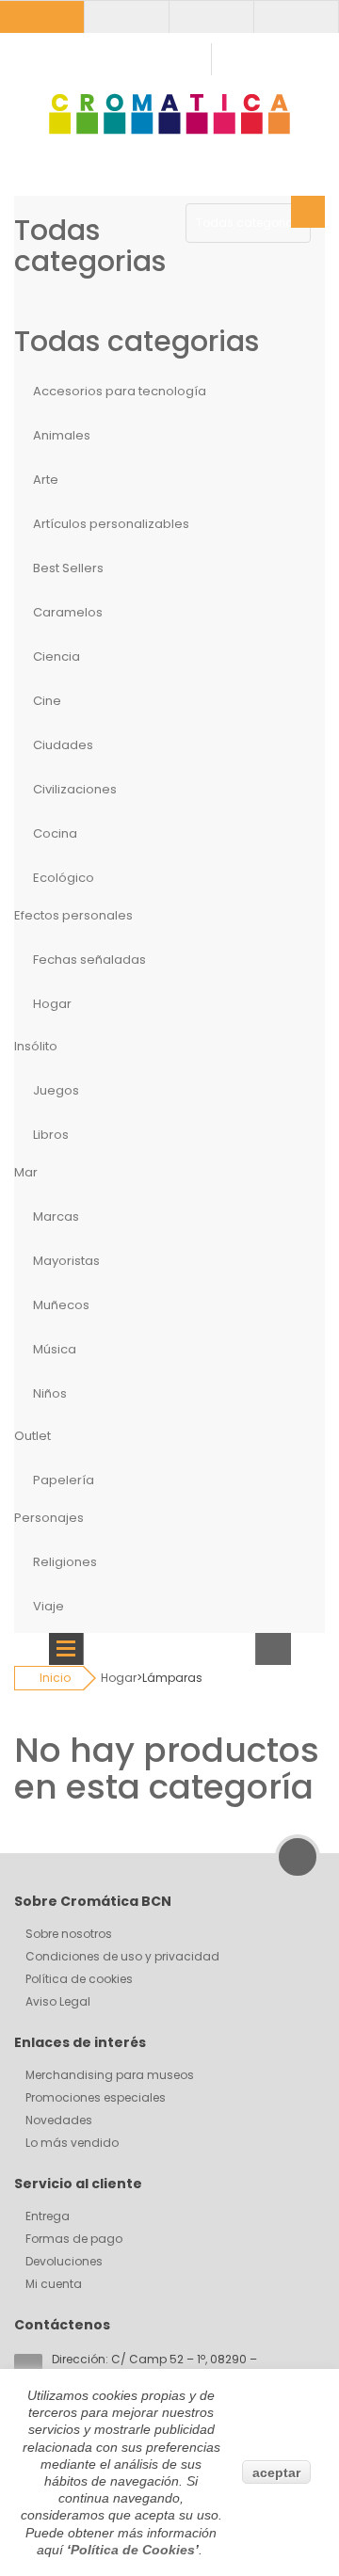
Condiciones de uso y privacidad (122, 1956)
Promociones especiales (96, 2097)
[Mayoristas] (127, 16)
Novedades (59, 2120)
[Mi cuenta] (42, 16)
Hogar (119, 1678)
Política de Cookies (133, 2550)
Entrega (48, 2216)
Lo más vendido (72, 2143)
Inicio (55, 1678)
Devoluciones (64, 2261)
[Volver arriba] (298, 1857)
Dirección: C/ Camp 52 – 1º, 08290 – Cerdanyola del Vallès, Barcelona (154, 2368)
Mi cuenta (54, 2284)
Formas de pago (74, 2239)
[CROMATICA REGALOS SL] (169, 113)
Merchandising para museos (110, 2075)
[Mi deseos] (211, 16)
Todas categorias (248, 223)
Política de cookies (79, 1979)
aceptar (276, 2472)
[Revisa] (296, 16)
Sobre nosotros (69, 1934)
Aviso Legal (58, 2001)
